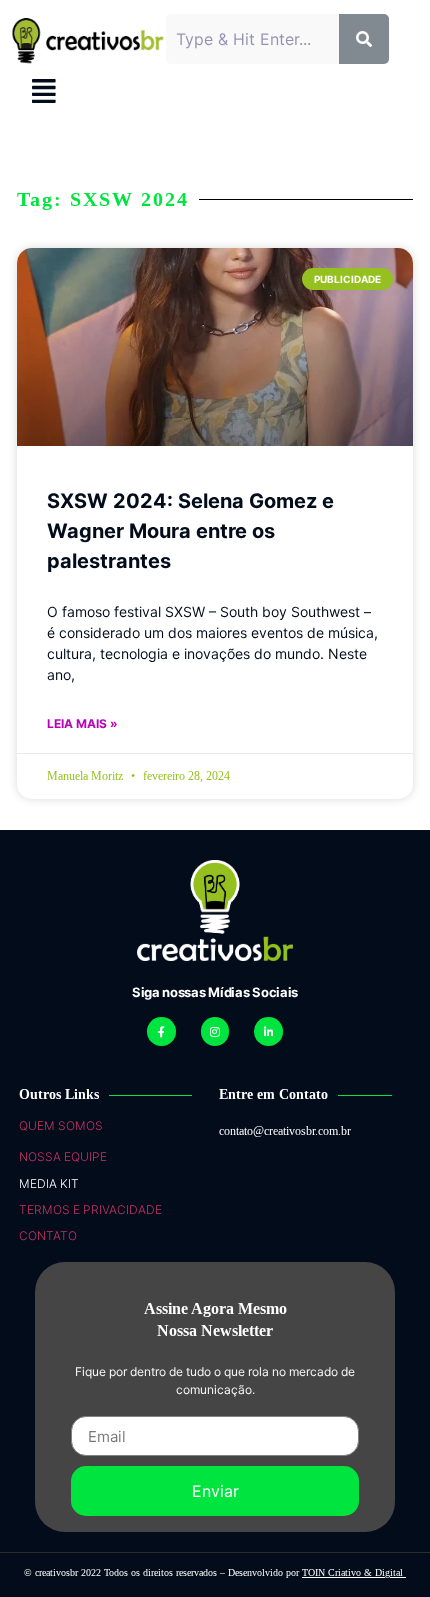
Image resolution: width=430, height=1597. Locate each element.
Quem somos (61, 1125)
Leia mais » (82, 723)
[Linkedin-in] (268, 1031)
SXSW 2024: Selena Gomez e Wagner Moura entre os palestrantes (190, 531)
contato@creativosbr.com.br (285, 1131)
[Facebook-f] (161, 1031)
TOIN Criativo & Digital (354, 1572)
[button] (43, 91)
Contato (48, 1235)
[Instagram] (215, 1031)
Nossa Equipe (63, 1156)
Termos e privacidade (90, 1209)
